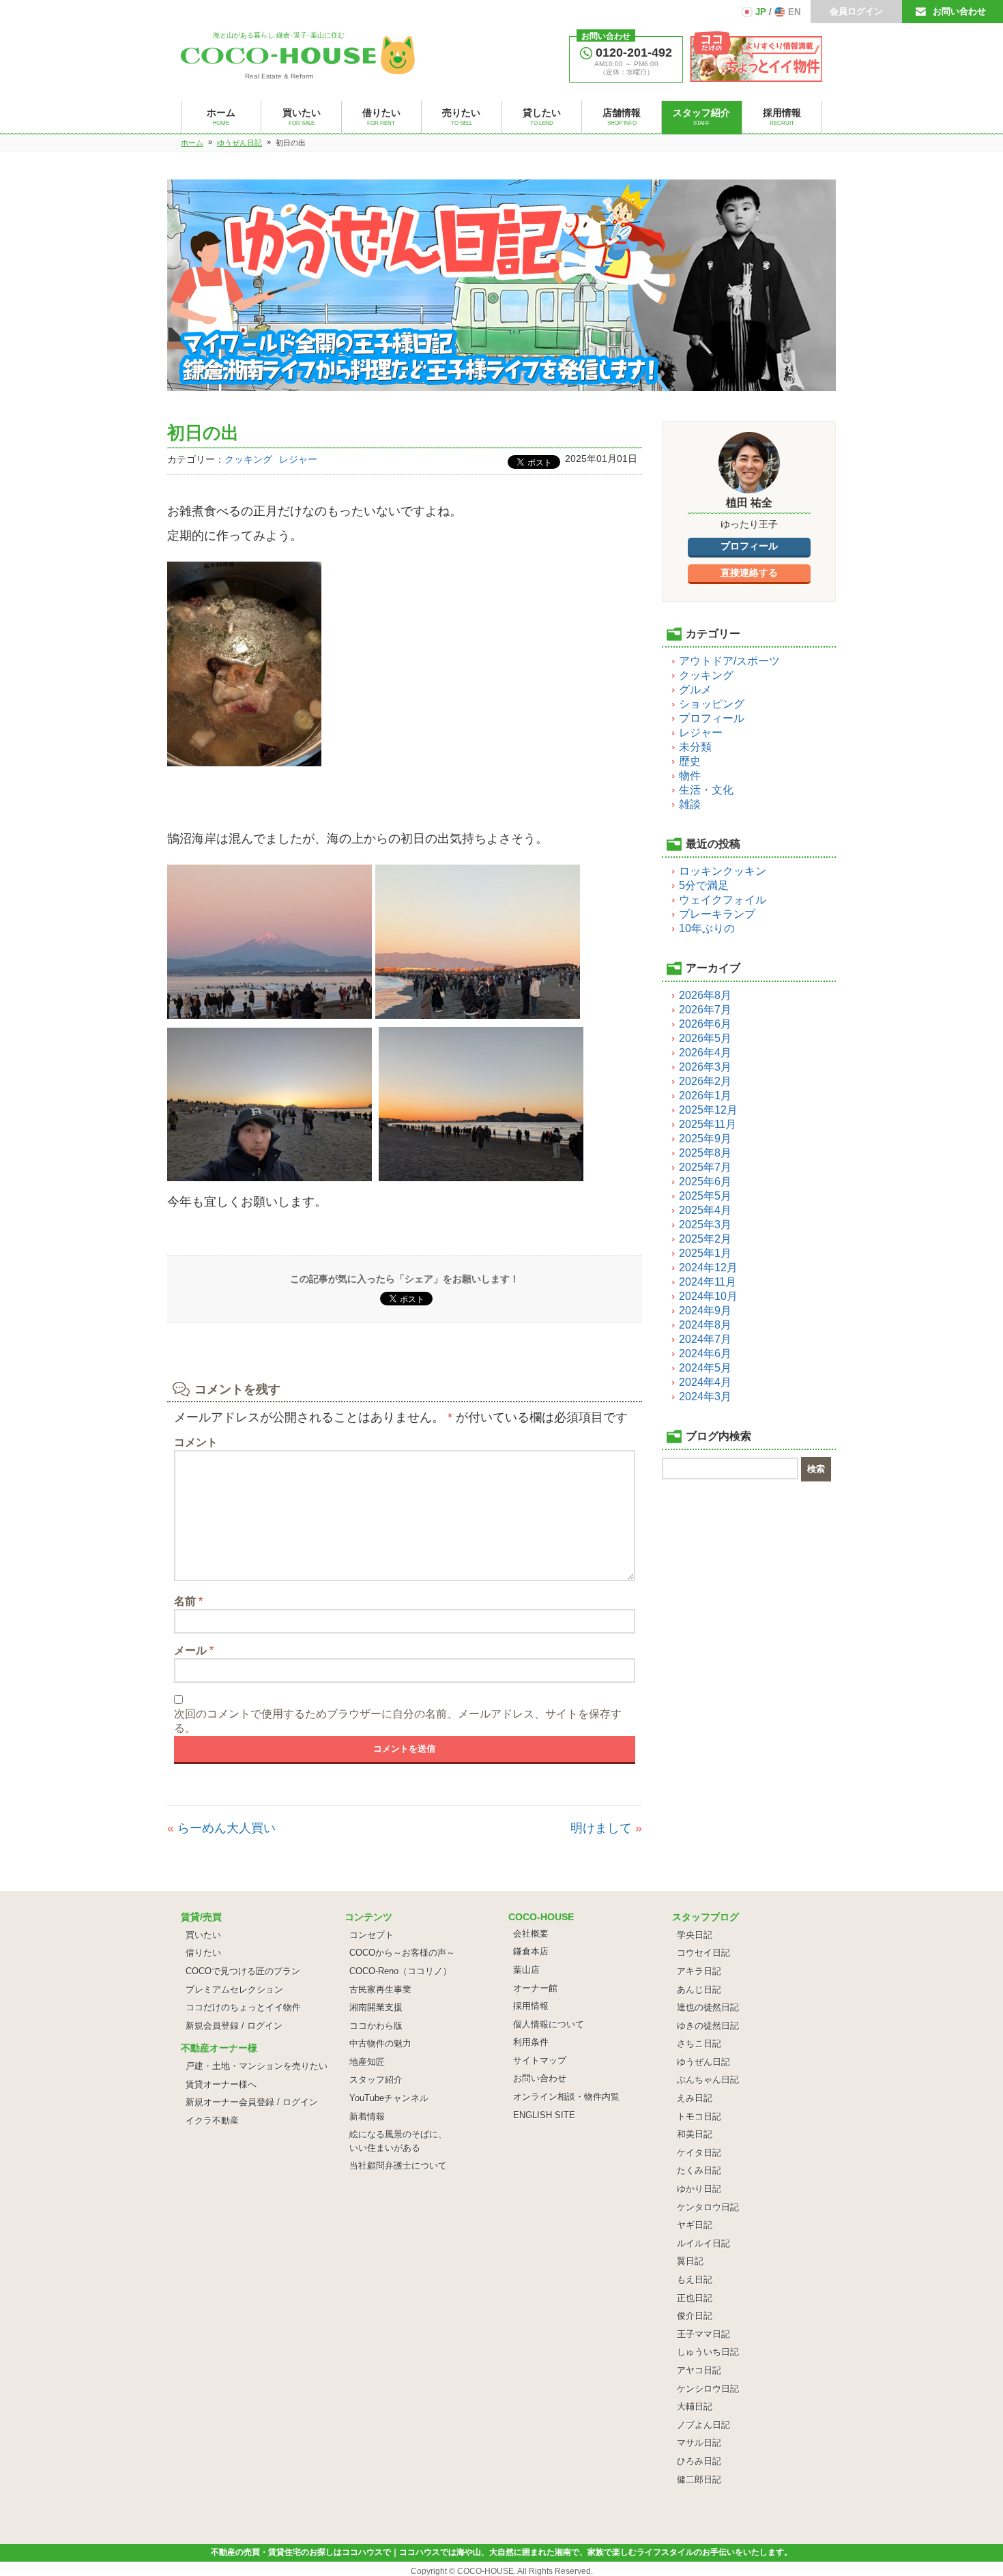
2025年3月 (705, 1225)
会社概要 (531, 1934)
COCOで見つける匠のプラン (243, 1971)
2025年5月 (705, 1196)
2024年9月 (705, 1311)
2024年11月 (708, 1282)
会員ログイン (856, 11)
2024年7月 (705, 1339)
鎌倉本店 (531, 1951)
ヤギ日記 (695, 2225)
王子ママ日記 (703, 2334)
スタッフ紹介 (376, 2080)
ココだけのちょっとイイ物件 (243, 2007)
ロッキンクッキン (723, 871)
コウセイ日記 (703, 1953)
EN (794, 12)
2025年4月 (705, 1210)
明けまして (601, 1828)
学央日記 (695, 1935)
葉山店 (526, 1970)
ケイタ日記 (699, 2153)
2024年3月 (705, 1396)
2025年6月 (705, 1182)
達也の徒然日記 (708, 2007)
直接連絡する (749, 573)
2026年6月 (705, 1024)
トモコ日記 (699, 2116)
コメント (196, 1442)
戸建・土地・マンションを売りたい (257, 2066)
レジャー (298, 459)
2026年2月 (705, 1081)
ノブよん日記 (703, 2425)
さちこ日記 (699, 2043)
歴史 (690, 761)
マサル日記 (699, 2443)
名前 (188, 1601)
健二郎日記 (699, 2479)
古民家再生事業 (380, 1989)
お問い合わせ (959, 11)
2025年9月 (705, 1139)
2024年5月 (705, 1368)
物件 (690, 776)
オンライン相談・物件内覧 (566, 2097)
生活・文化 (706, 790)
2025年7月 (705, 1167)
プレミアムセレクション (234, 1989)
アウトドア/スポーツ (729, 661)
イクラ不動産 (212, 2121)
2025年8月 (705, 1153)
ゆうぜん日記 (703, 2062)
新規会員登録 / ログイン (234, 2026)
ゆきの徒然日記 (708, 2026)
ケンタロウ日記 (708, 2207)
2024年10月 (708, 1296)
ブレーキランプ (717, 914)
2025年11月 (708, 1124)
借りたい (203, 1953)
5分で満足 (704, 885)
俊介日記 (695, 2316)
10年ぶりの (707, 928)
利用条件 (531, 2042)
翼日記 (690, 2261)
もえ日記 (695, 2280)
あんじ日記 (699, 1989)
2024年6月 (705, 1354)
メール (194, 1650)
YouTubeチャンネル (389, 2098)
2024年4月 (705, 1382)
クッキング (248, 459)
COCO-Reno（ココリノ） (401, 1971)
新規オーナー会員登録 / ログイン (252, 2102)
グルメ (695, 690)
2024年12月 (708, 1268)
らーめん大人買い (227, 1828)
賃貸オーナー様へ (221, 2084)
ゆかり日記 (699, 2189)
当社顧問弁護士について (398, 2166)
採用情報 (531, 2006)
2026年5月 (705, 1038)
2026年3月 (705, 1067)
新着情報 (367, 2116)
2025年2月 (705, 1239)
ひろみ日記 (699, 2461)
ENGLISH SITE (544, 2115)
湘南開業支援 (376, 2007)
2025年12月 (708, 1110)
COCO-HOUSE (485, 2571)
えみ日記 (695, 2098)
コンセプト (372, 1935)
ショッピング (712, 704)
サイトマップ (540, 2060)
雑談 (690, 804)
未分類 (695, 747)
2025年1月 (705, 1253)
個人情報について (549, 2024)
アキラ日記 (699, 1971)
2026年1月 (705, 1096)
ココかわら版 (376, 2026)
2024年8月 (705, 1325)
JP (761, 12)
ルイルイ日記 (703, 2243)
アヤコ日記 (699, 2370)
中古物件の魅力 (380, 2043)
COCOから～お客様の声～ (402, 1953)
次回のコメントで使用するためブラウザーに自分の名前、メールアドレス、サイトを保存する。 (398, 1721)
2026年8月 (705, 995)
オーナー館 (535, 1988)
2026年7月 (705, 1010)
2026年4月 (705, 1053)
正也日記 (695, 2298)
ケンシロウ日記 (708, 2389)
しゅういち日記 (708, 2352)
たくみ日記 (699, 2170)
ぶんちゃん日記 (708, 2080)
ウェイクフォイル (723, 900)
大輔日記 (695, 2406)
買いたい (203, 1935)
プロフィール (749, 546)
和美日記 (695, 2134)
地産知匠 (367, 2062)
